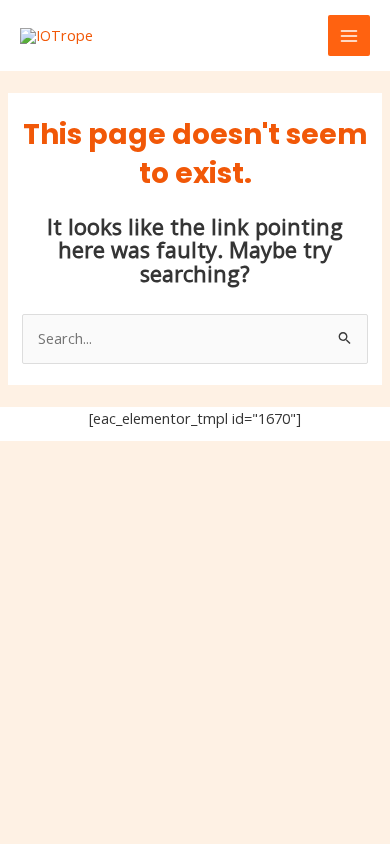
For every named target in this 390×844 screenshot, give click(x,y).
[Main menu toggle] (349, 36)
